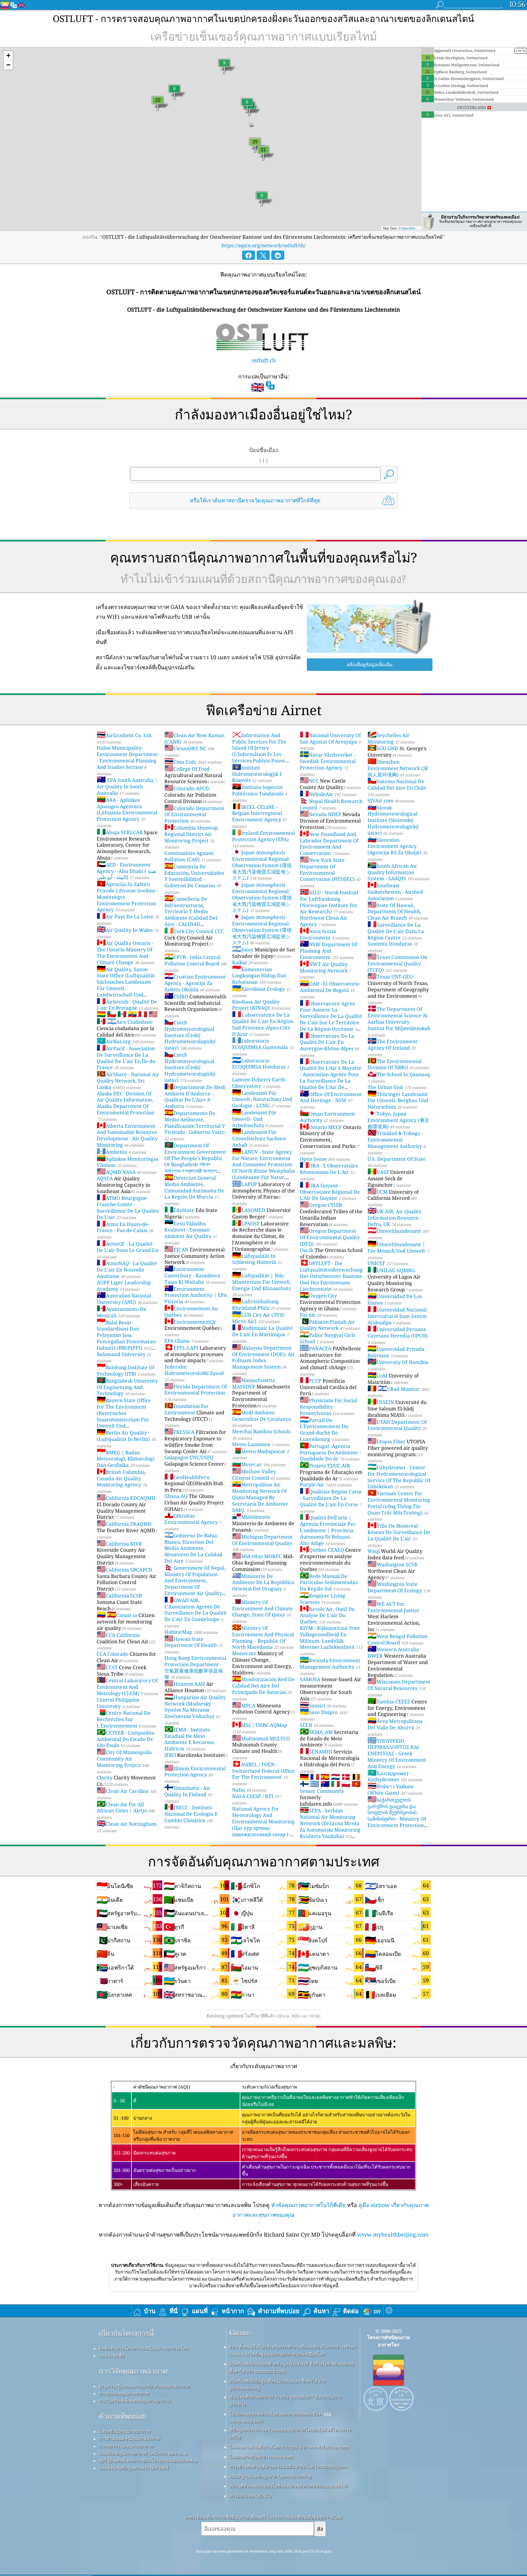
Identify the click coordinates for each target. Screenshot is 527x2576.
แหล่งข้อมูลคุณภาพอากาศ (125, 2431)
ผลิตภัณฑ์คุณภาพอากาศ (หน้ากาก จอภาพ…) (143, 2453)
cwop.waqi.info (246, 2421)
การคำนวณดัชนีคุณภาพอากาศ (129, 2439)
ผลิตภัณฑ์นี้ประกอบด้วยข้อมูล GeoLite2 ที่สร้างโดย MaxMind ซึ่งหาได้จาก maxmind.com (291, 2368)
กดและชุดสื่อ (112, 2356)
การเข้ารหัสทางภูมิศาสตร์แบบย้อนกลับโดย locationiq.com (289, 2466)
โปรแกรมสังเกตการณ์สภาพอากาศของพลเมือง (275, 2414)
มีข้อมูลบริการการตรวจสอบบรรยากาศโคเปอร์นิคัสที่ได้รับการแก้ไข (290, 2433)
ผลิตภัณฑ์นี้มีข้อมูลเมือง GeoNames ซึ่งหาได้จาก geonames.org (278, 2384)
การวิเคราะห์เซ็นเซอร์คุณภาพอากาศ (135, 2401)
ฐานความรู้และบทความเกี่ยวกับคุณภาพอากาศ (144, 2386)
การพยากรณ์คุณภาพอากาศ (126, 2446)
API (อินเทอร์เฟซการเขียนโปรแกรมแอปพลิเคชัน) (148, 2461)
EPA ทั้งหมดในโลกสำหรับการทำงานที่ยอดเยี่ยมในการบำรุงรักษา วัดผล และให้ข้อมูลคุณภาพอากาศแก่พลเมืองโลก (293, 2350)
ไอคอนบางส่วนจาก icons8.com (261, 2457)
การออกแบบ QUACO (251, 2496)
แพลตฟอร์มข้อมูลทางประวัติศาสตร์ (134, 2468)
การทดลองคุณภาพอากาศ (124, 2393)
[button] (8, 56)
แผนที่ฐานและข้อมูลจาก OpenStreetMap (271, 2476)
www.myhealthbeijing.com (393, 2234)
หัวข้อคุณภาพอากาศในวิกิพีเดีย (308, 2205)
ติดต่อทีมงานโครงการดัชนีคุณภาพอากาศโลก (144, 2348)
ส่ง (320, 2529)
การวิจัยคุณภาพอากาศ (133, 2371)
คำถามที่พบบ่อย (122, 2416)
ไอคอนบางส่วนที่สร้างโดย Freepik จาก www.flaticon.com (289, 2447)
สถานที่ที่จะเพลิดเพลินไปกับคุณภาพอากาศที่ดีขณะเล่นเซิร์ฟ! (289, 2486)
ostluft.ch (264, 360)
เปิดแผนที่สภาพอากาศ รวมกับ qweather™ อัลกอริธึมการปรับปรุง (285, 2401)
